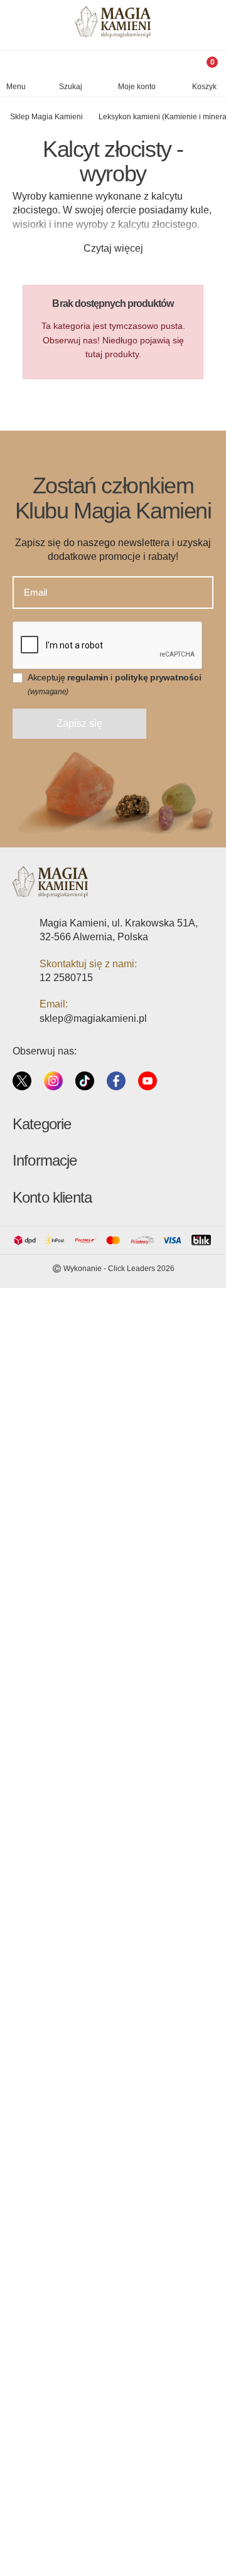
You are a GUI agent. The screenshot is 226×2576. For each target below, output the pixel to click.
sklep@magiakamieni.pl (93, 1018)
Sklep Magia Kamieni (46, 117)
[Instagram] (53, 1080)
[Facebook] (116, 1080)
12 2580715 (66, 978)
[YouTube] (148, 1080)
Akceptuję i (114, 684)
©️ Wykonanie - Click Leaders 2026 (113, 1269)
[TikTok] (85, 1080)
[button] (71, 77)
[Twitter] (22, 1080)
